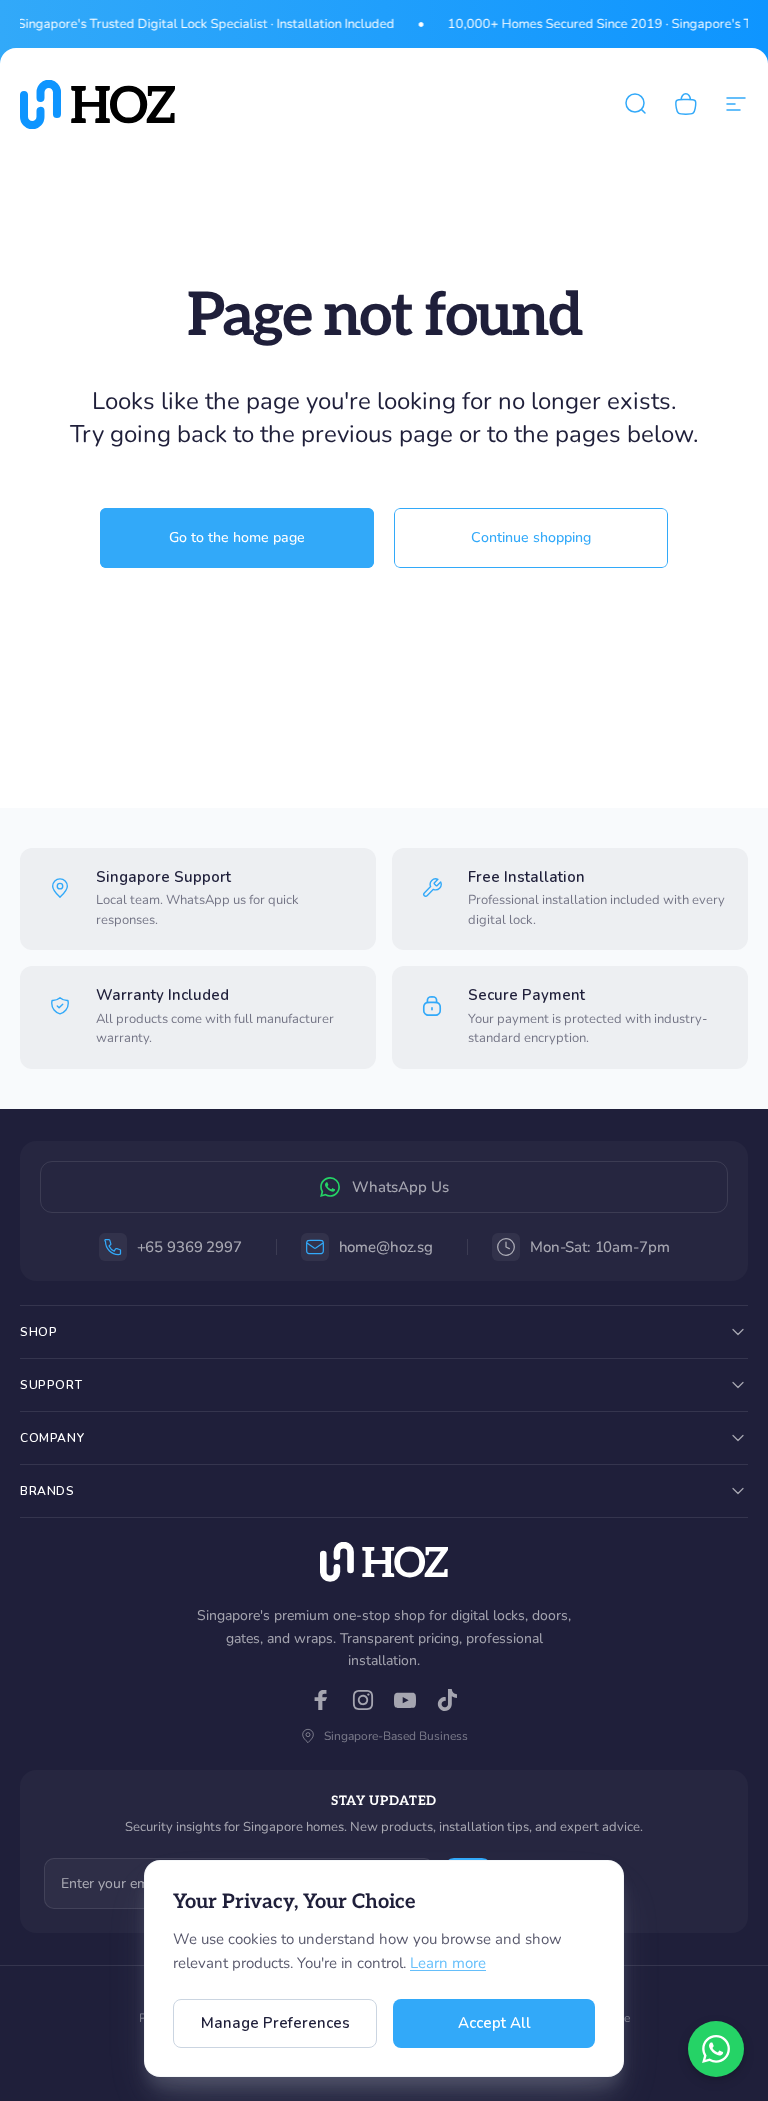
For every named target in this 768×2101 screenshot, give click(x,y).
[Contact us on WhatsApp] (716, 2049)
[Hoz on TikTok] (447, 1700)
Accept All (494, 2023)
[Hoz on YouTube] (405, 1700)
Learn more (448, 1963)
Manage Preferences (275, 2023)
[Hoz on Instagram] (363, 1700)
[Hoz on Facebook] (321, 1700)
